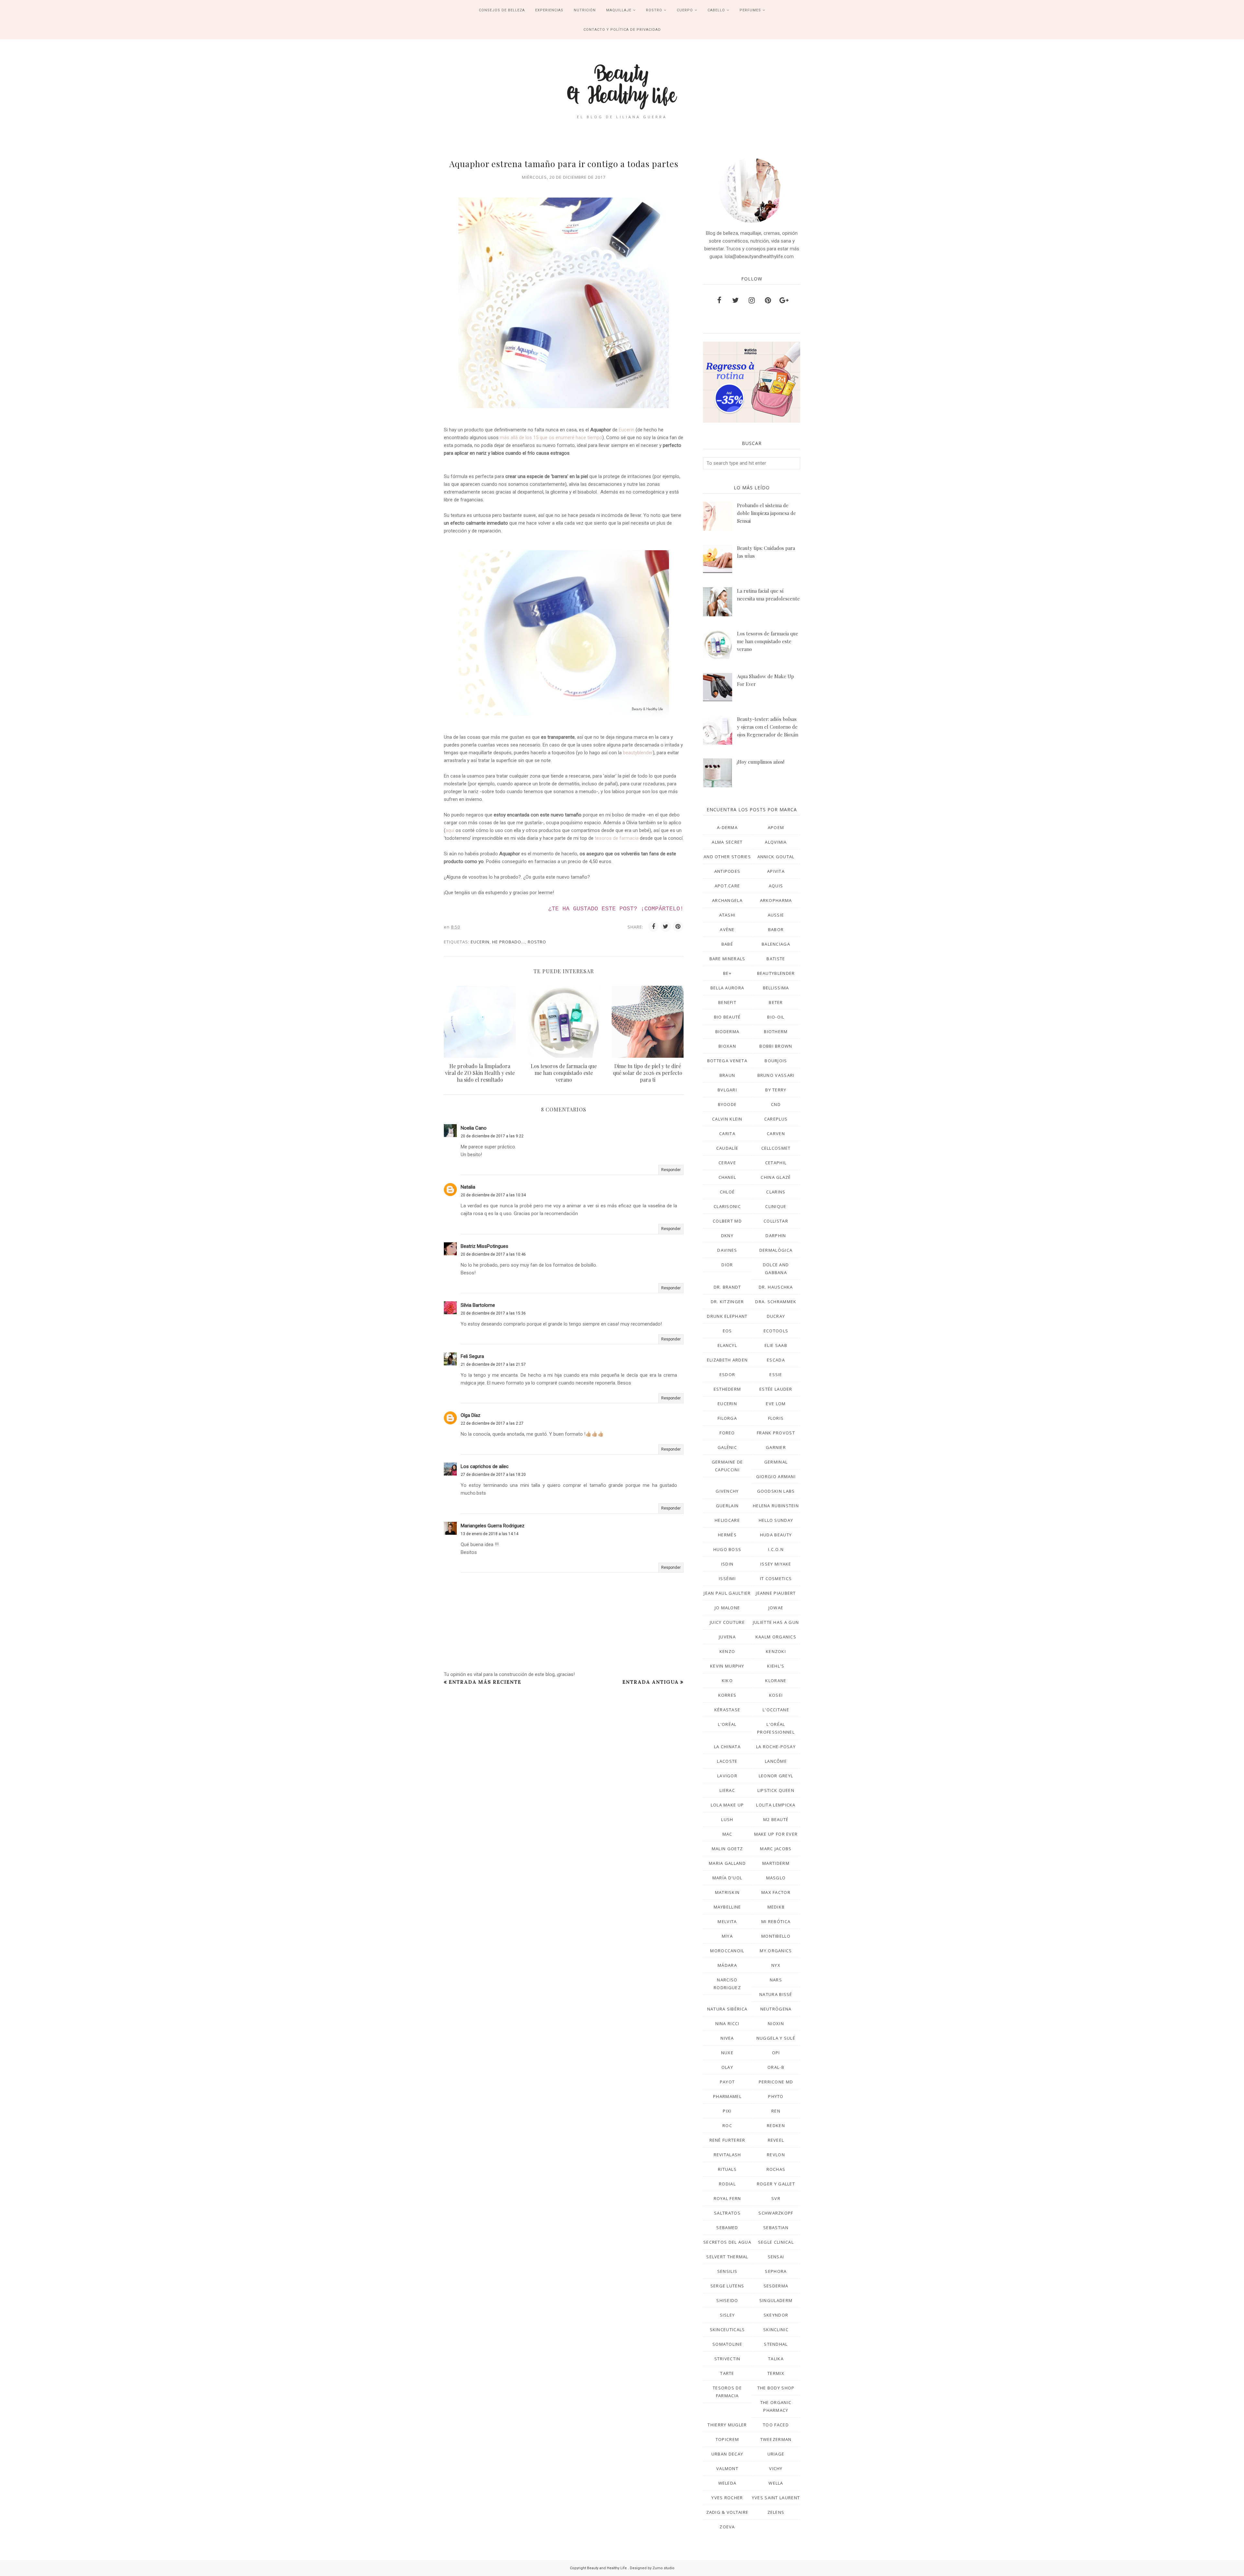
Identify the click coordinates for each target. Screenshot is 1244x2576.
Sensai (776, 2257)
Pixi (727, 2111)
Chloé (727, 1192)
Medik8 (776, 1907)
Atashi (727, 915)
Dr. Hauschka (776, 1287)
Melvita (727, 1921)
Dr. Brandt (727, 1287)
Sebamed (727, 2228)
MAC (727, 1834)
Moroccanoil (727, 1951)
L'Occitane (776, 1710)
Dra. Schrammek (776, 1302)
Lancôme (776, 1761)
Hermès (727, 1535)
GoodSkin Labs (776, 1491)
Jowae (776, 1608)
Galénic (727, 1447)
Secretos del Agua (727, 2242)
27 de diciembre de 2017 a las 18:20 (493, 1475)
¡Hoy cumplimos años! (761, 762)
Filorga (727, 1418)
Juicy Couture (727, 1622)
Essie (776, 1374)
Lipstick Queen (776, 1790)
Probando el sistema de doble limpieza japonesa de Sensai (766, 513)
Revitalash (727, 2155)
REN (776, 2111)
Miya (727, 1936)
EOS (727, 1331)
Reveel (776, 2140)
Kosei (776, 1695)
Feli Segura (472, 1356)
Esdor (727, 1374)
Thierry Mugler (727, 2425)
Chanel (727, 1177)
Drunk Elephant (727, 1316)
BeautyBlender (776, 973)
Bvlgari (727, 1090)
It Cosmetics (776, 1579)
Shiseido (727, 2300)
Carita (727, 1134)
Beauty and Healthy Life (607, 2568)
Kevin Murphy (727, 1666)
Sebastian (776, 2228)
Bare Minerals (727, 959)
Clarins (776, 1192)
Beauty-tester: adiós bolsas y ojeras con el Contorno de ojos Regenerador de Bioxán (768, 727)
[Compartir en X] (666, 927)
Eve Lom (776, 1404)
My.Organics (776, 1951)
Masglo (776, 1878)
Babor (776, 929)
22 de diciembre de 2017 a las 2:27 (492, 1423)
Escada (776, 1360)
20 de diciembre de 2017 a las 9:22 (492, 1136)
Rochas (776, 2169)
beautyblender (638, 753)
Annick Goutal (776, 857)
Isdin (727, 1564)
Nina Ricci (727, 2023)
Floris (776, 1418)
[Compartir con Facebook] (653, 927)
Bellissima (776, 988)
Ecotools (776, 1331)
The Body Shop (776, 2388)
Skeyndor (776, 2315)
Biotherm (776, 1032)
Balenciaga (776, 944)
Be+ (727, 973)
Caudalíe (727, 1148)
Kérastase (727, 1710)
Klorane (776, 1681)
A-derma (727, 827)
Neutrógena (776, 2009)
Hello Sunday (776, 1520)
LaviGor (727, 1776)
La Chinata (727, 1747)
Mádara (727, 1965)
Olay (727, 2067)
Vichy (776, 2468)
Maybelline (727, 1907)
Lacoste (727, 1761)
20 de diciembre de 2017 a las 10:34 (493, 1195)
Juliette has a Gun (776, 1622)
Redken (776, 2126)
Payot (727, 2082)
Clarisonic (727, 1206)
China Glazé (776, 1177)
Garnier (776, 1447)
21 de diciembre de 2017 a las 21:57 (493, 1364)
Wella (776, 2483)
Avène (727, 929)
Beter (776, 1002)
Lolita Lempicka (776, 1805)
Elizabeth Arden (727, 1360)
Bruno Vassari (776, 1075)
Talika (776, 2359)
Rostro (537, 942)
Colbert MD (727, 1221)
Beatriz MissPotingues (484, 1246)
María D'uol (727, 1878)
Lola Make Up (727, 1805)
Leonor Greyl (776, 1776)
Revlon (776, 2155)
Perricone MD (776, 2082)
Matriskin (727, 1892)
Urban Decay (727, 2454)
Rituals (727, 2169)
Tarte (727, 2373)
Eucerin (627, 430)
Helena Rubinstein (776, 1506)
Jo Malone (727, 1608)
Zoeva (727, 2527)
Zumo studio (663, 2568)
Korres (727, 1695)
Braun (727, 1075)
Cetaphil (776, 1163)
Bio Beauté (727, 1017)
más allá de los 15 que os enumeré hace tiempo (551, 438)
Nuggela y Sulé (776, 2038)
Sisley (727, 2315)
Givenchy (727, 1491)
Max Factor (776, 1892)
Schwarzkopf (776, 2213)
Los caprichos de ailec (485, 1466)
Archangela (727, 900)
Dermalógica (776, 1250)
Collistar (776, 1221)
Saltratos (727, 2213)
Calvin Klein (727, 1119)
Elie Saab (776, 1345)
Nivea (727, 2038)
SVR (776, 2198)
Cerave (727, 1163)
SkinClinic (776, 2330)
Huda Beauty (776, 1535)
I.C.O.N (776, 1549)
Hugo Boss (727, 1549)
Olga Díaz (471, 1415)
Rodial (727, 2184)
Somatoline (727, 2344)
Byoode (727, 1104)
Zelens (776, 2512)
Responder (671, 1170)
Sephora (776, 2271)
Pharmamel (727, 2096)
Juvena (727, 1637)
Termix (776, 2373)
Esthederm (727, 1389)
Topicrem (727, 2439)
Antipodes (727, 871)
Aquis (776, 886)
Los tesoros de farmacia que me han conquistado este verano (768, 641)
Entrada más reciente (485, 1682)
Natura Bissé (776, 1994)
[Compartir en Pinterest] (678, 927)
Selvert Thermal (727, 2257)
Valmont (727, 2468)
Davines (727, 1250)
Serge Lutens (727, 2286)
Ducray (776, 1316)
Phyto (776, 2096)
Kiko (727, 1681)
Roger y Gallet (776, 2184)
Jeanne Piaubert (776, 1593)
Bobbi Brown (776, 1046)
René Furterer (727, 2140)
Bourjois (776, 1061)
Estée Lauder (776, 1389)
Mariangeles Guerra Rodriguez (493, 1526)
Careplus (776, 1119)
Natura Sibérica (727, 2009)
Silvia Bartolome (478, 1305)
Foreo (727, 1433)
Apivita (776, 871)
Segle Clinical (776, 2242)
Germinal (776, 1462)
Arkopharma (776, 900)
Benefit (727, 1002)
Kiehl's (776, 1666)
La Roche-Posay (776, 1747)
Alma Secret (727, 842)
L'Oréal (727, 1724)
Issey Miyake (776, 1564)
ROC (727, 2126)
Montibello (776, 1936)
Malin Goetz (727, 1849)
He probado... (509, 942)
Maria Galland (727, 1863)
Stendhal (776, 2344)
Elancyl (727, 1345)
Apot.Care (727, 886)
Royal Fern (727, 2198)
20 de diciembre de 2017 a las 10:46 (493, 1254)
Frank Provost (776, 1433)
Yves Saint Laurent (776, 2498)
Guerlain (727, 1506)
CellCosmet (776, 1148)
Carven (776, 1134)
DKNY (727, 1236)
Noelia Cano (474, 1128)
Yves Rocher (727, 2498)
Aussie (776, 915)
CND (776, 1104)
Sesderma (776, 2286)
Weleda (727, 2483)
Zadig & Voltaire (727, 2512)
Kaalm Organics (776, 1637)
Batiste (776, 959)
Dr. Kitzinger (727, 1302)
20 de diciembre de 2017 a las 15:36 (493, 1313)
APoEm (776, 827)
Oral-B (776, 2067)
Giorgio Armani (776, 1476)
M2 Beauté (776, 1819)
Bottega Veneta (727, 1061)
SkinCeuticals (727, 2330)
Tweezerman (776, 2439)
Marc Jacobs (776, 1849)
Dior (727, 1265)
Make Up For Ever (776, 1834)
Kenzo (727, 1651)
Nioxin (776, 2023)
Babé (727, 944)
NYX (776, 1965)
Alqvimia (776, 842)
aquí (450, 830)
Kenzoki (776, 1651)
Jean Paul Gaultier (727, 1593)
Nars (776, 1980)
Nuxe (727, 2053)
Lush (727, 1819)
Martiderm (776, 1863)
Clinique (776, 1206)
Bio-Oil (776, 1017)
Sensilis (727, 2271)
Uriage (776, 2454)
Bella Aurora (727, 988)
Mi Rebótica (776, 1921)
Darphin (776, 1236)
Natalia (468, 1187)
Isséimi (727, 1579)
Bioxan (727, 1046)
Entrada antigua (651, 1682)
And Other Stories (727, 857)
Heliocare (727, 1520)
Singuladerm (776, 2300)
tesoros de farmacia (617, 838)
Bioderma (727, 1032)
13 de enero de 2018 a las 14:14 (490, 1534)
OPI (776, 2053)
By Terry (776, 1090)
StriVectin (727, 2359)
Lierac (727, 1790)
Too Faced (776, 2425)
